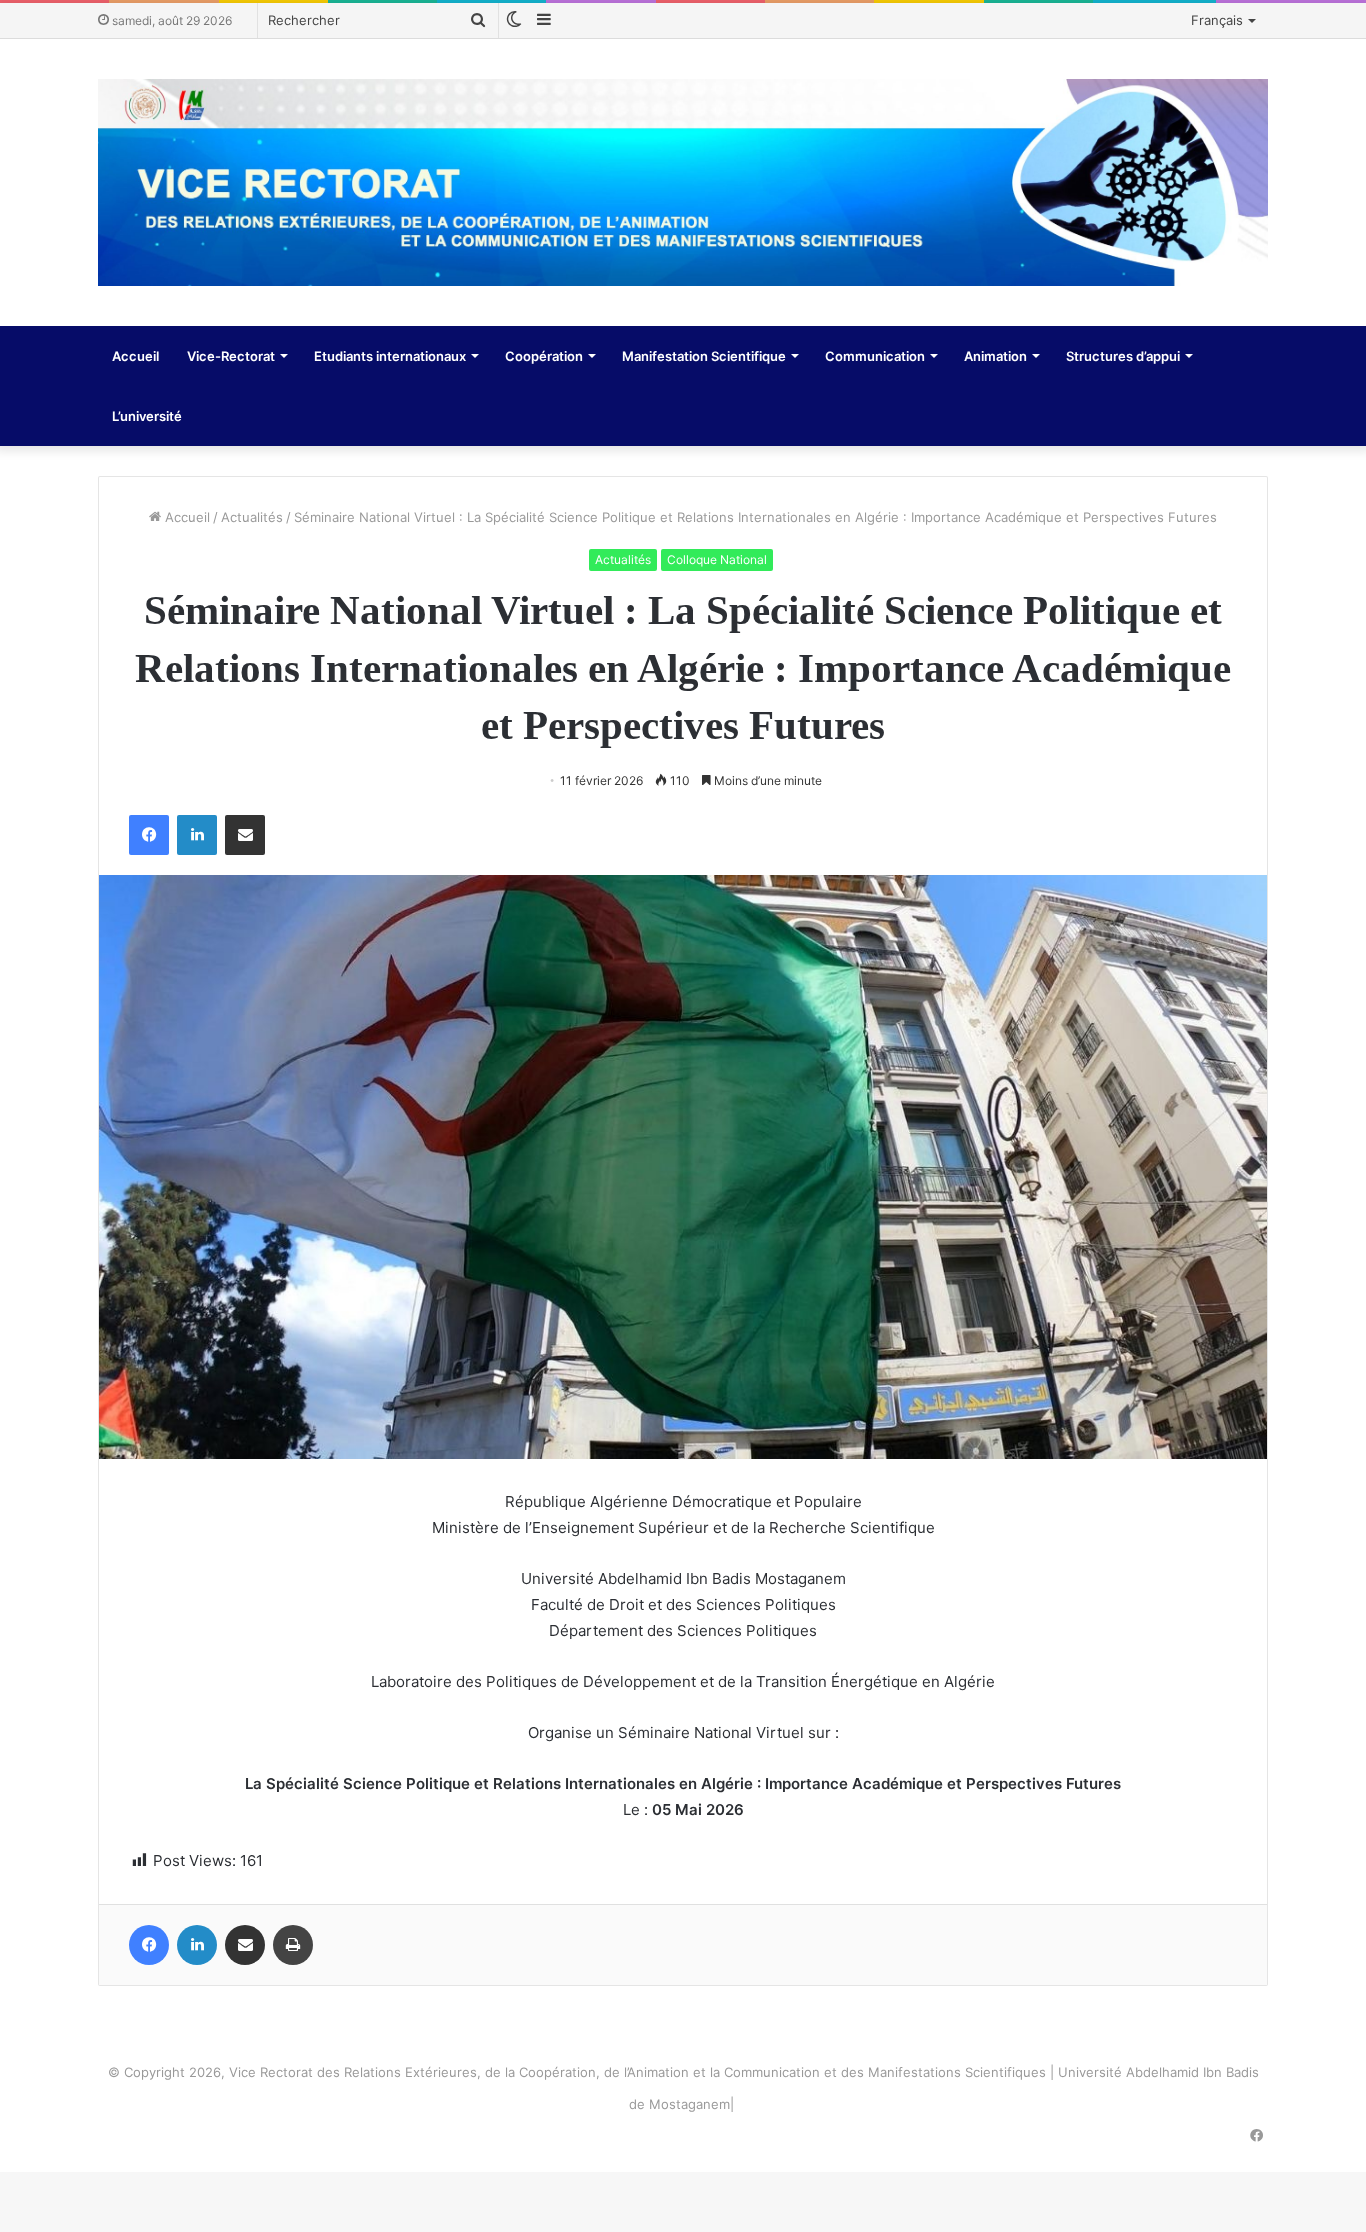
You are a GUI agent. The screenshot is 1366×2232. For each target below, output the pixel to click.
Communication (875, 356)
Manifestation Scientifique (704, 356)
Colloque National (717, 559)
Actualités (252, 517)
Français (1217, 20)
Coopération (544, 356)
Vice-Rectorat (231, 356)
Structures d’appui (1123, 356)
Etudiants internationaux (390, 356)
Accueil (135, 356)
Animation (995, 356)
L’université (147, 416)
